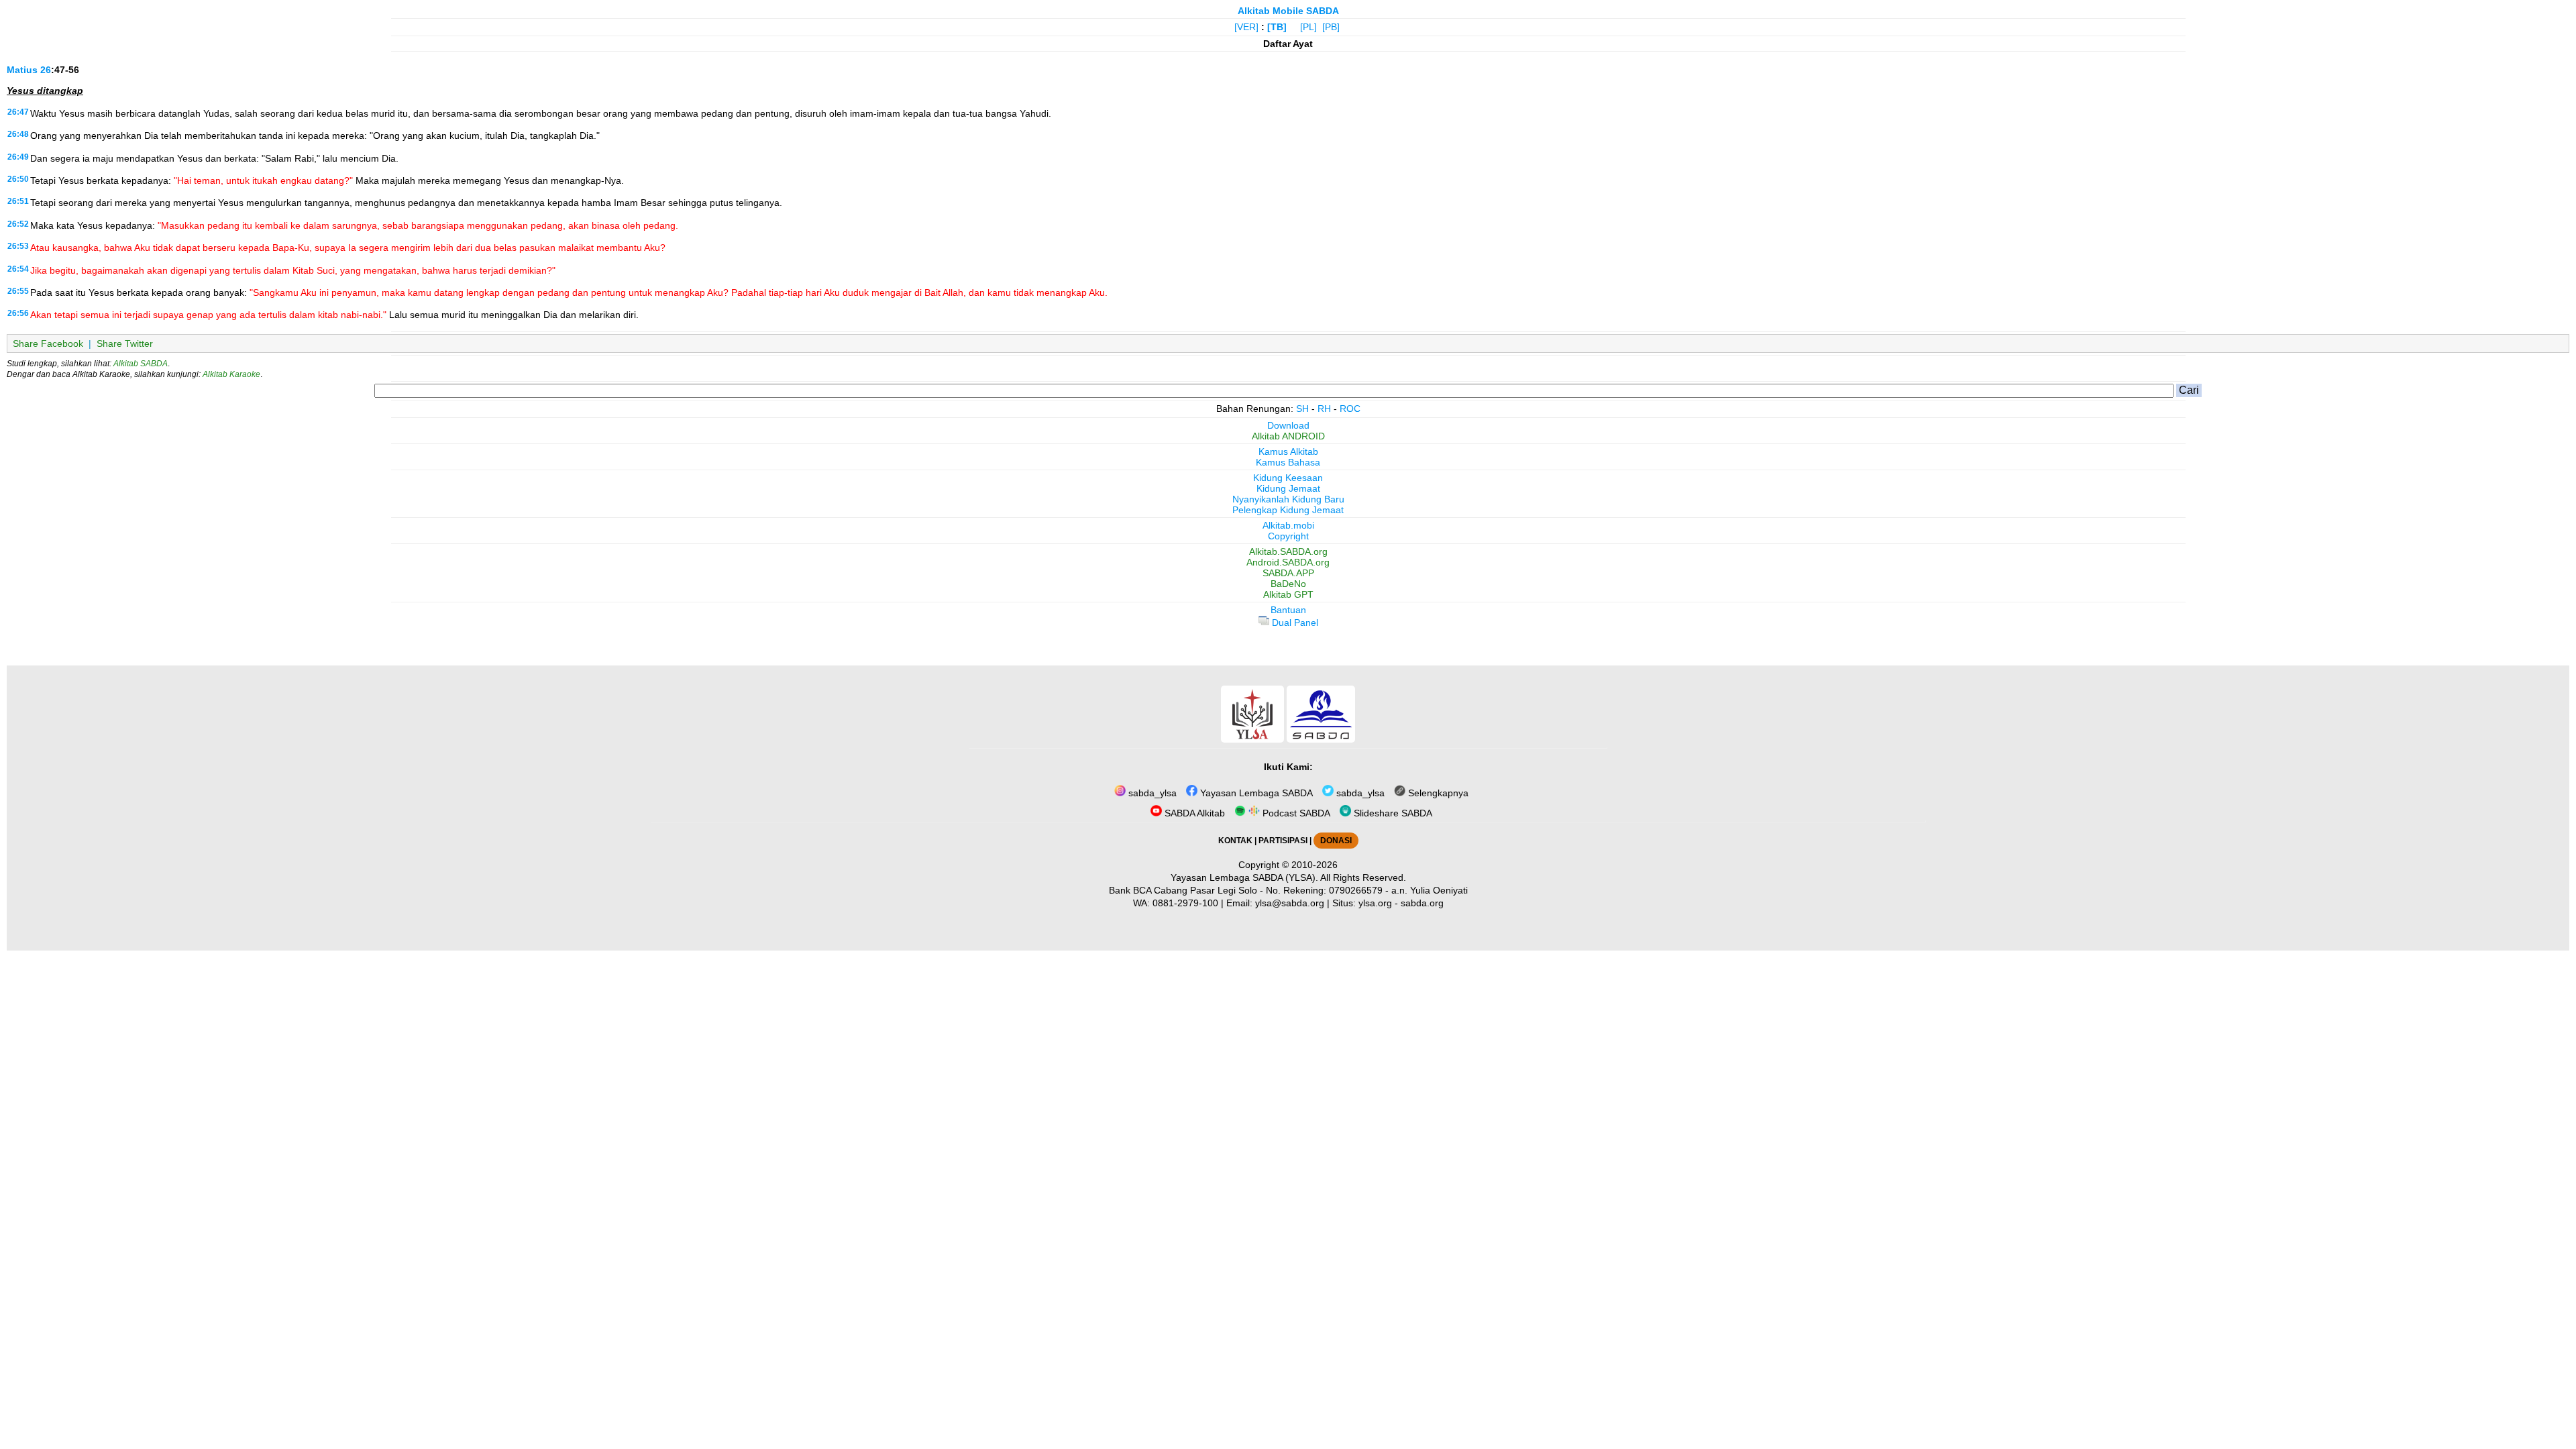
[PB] (1331, 27)
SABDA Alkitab (1193, 813)
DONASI (1336, 841)
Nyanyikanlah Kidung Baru (1288, 499)
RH (1324, 409)
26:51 (18, 201)
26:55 (18, 291)
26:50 (18, 179)
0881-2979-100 (1185, 903)
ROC (1350, 409)
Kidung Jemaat (1288, 488)
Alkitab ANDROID (1288, 436)
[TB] (1277, 27)
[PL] (1308, 27)
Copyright (1288, 536)
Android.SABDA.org (1288, 562)
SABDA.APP (1288, 573)
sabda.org (1422, 903)
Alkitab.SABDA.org (1288, 551)
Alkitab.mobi (1288, 525)
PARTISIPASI (1283, 841)
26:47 (18, 112)
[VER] (1246, 27)
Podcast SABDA (1295, 813)
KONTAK (1235, 841)
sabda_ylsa (1151, 793)
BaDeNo (1288, 584)
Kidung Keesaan (1288, 478)
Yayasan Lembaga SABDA (1255, 793)
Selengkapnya (1437, 793)
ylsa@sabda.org (1290, 903)
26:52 (18, 224)
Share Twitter (125, 343)
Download (1288, 425)
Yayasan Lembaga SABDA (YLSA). (1244, 877)
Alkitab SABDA (141, 364)
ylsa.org (1375, 903)
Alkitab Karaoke (231, 374)
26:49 (18, 157)
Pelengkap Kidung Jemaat (1288, 510)
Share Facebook (48, 343)
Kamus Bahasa (1288, 462)
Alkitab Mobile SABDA (1288, 11)
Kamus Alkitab (1288, 451)
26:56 (18, 313)
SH (1302, 409)
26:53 (18, 246)
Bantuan (1288, 610)
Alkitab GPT (1288, 594)
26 (46, 70)
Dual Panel (1294, 623)
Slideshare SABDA (1392, 813)
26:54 (18, 269)
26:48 (18, 134)
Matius (22, 70)
